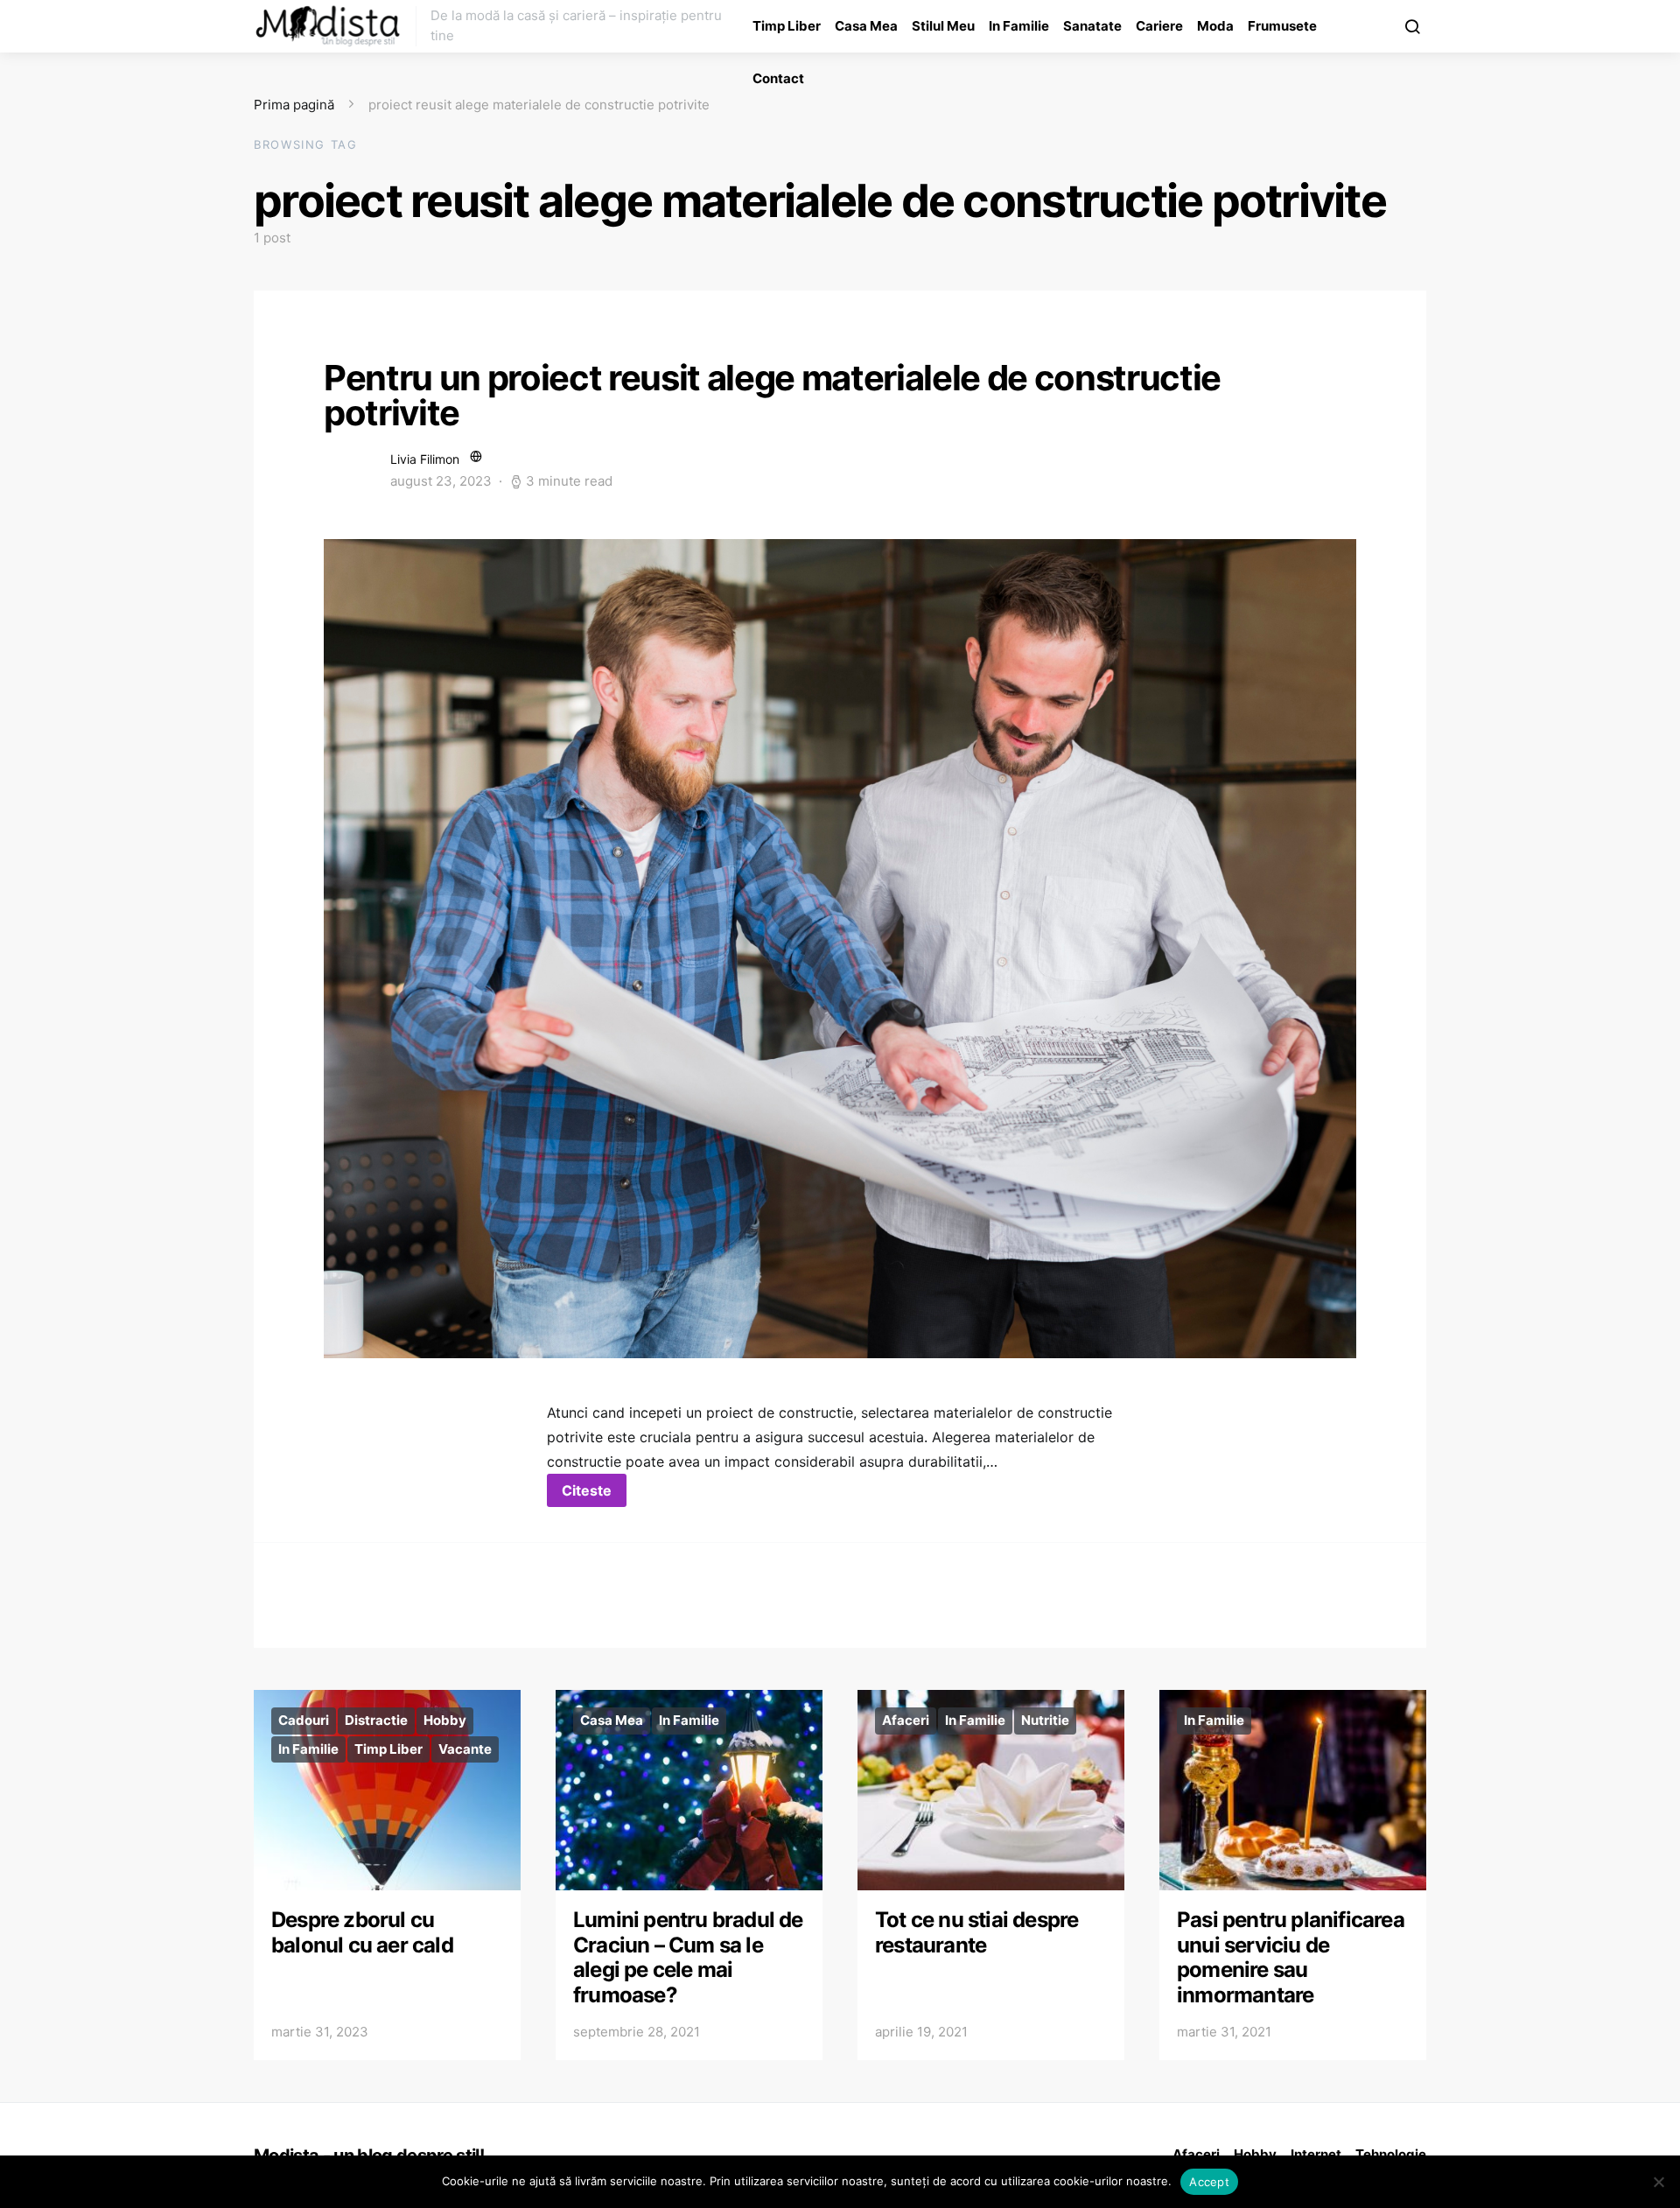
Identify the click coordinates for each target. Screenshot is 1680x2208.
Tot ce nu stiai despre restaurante (976, 1932)
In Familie (1019, 26)
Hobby (445, 1720)
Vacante (465, 1749)
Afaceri (906, 1720)
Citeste (587, 1490)
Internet (1316, 2154)
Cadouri (304, 1720)
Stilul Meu (943, 26)
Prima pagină (294, 105)
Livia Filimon (425, 459)
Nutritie (1045, 1720)
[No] (1658, 2182)
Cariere (1159, 26)
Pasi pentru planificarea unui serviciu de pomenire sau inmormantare (1291, 1957)
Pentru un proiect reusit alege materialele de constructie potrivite (772, 395)
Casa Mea (866, 26)
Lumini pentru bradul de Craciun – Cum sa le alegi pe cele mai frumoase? (688, 1957)
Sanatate (1092, 26)
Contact (778, 78)
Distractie (376, 1720)
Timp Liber (787, 26)
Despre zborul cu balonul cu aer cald (362, 1932)
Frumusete (1282, 26)
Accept (1209, 2182)
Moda (1215, 26)
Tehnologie (1391, 2154)
